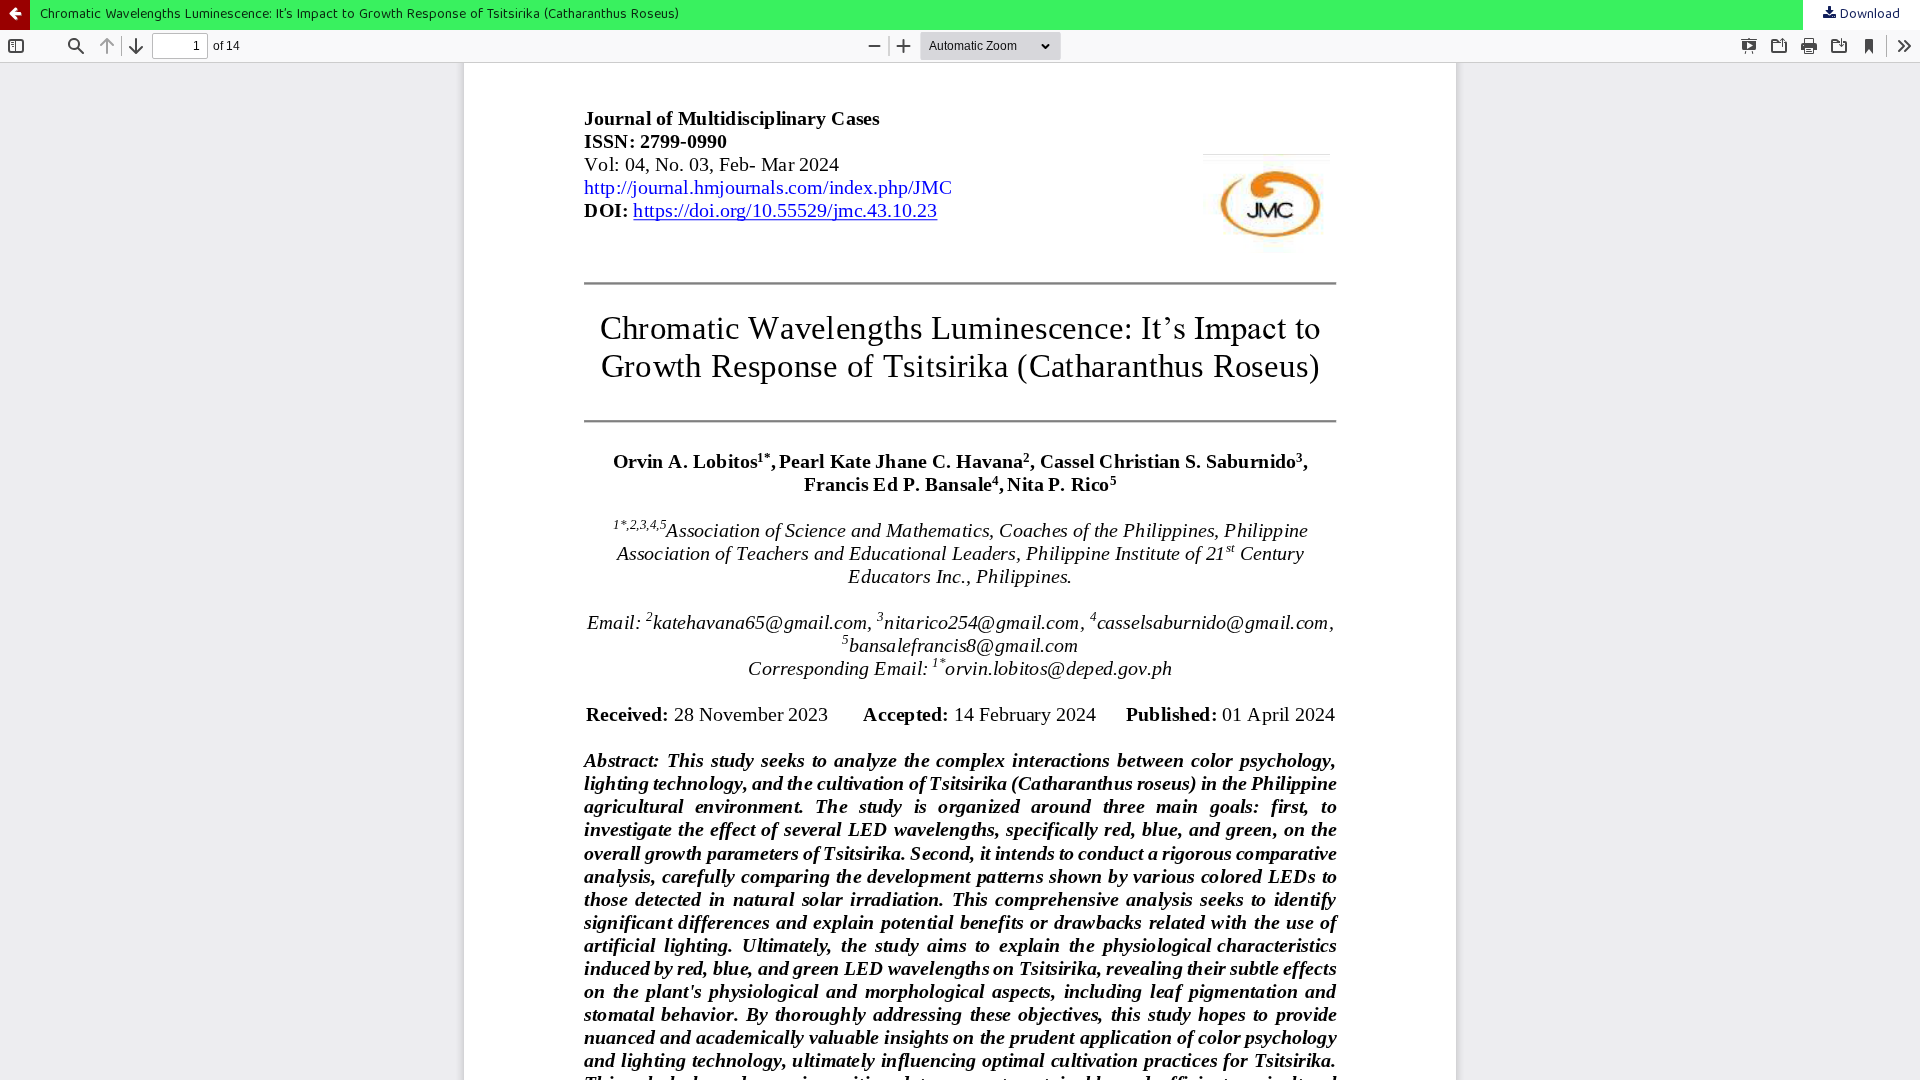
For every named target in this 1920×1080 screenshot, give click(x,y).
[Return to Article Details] (15, 15)
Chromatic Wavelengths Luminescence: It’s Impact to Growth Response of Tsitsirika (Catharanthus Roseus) (359, 15)
